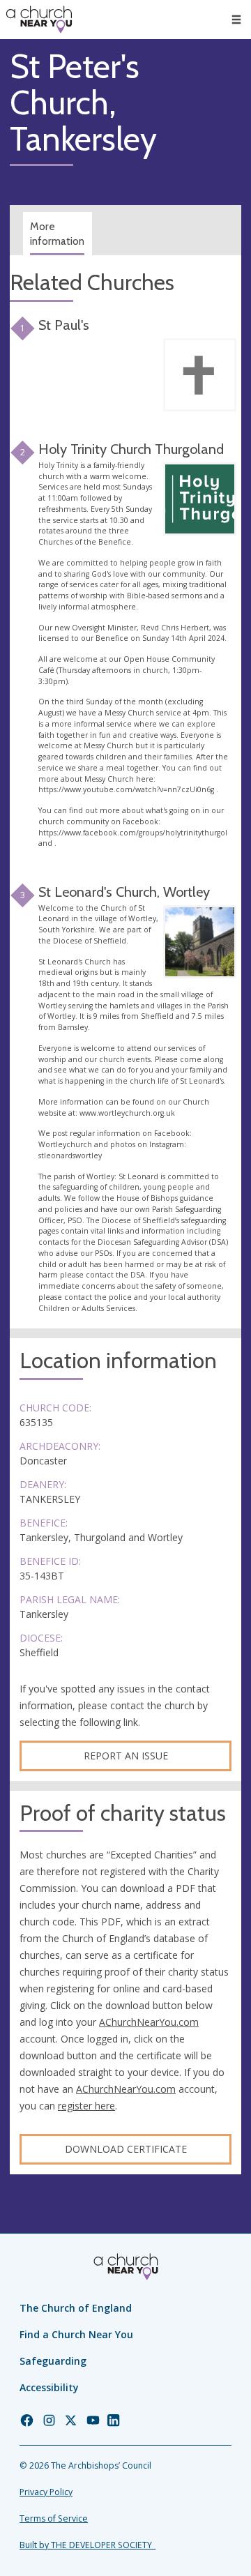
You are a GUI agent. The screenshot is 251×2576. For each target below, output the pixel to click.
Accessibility (49, 2387)
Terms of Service (54, 2518)
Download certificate (126, 2149)
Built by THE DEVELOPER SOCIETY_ (88, 2545)
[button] (236, 20)
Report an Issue (126, 1756)
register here (86, 2106)
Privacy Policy (46, 2492)
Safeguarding (53, 2361)
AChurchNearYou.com (149, 2022)
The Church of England (76, 2308)
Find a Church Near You (76, 2334)
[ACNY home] (39, 20)
